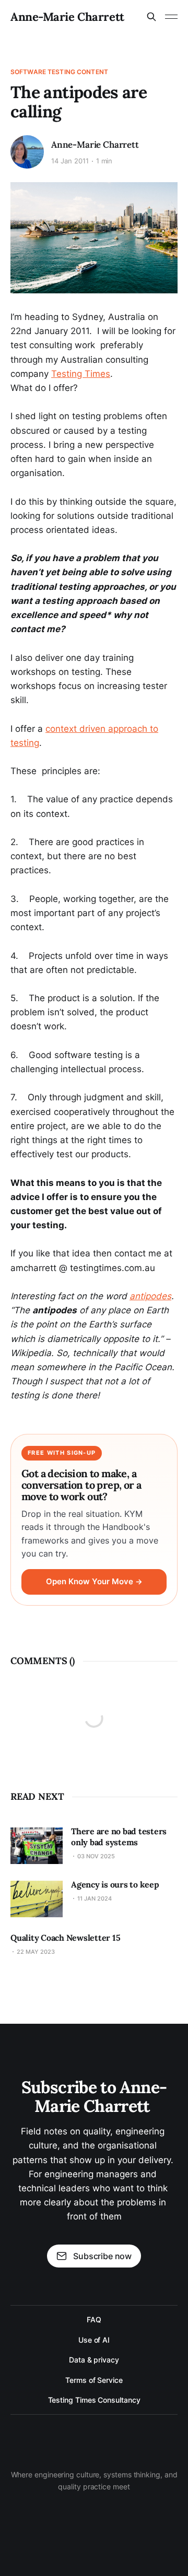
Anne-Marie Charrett (67, 17)
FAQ (94, 2319)
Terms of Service (94, 2380)
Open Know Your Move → (94, 1582)
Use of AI (94, 2340)
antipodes (150, 1296)
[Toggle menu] (171, 17)
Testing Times (81, 374)
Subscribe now (102, 2256)
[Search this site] (151, 17)
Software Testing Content (59, 72)
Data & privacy (94, 2360)
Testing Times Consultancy (94, 2400)
